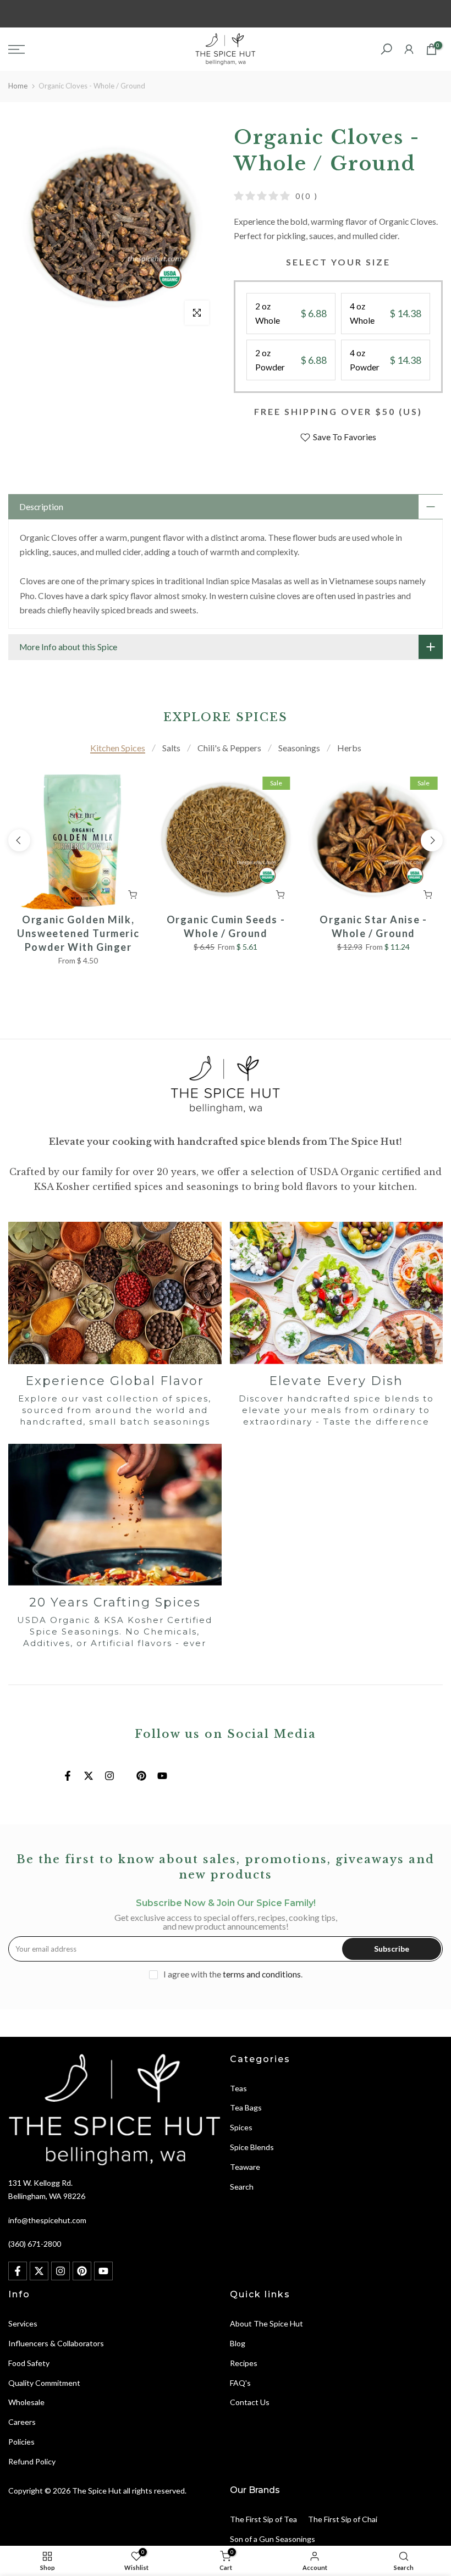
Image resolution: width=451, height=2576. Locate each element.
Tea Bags (246, 2107)
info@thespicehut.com (47, 2220)
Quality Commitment (44, 2383)
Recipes (244, 2363)
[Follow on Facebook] (68, 1776)
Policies (21, 2442)
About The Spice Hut (266, 2323)
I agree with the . (233, 1974)
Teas (238, 2088)
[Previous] (19, 840)
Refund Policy (32, 2461)
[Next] (432, 840)
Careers (22, 2422)
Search (242, 2187)
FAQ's (240, 2383)
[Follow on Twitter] (89, 1776)
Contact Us (250, 2402)
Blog (238, 2343)
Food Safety (29, 2363)
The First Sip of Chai (343, 2519)
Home (18, 86)
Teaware (245, 2167)
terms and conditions (262, 1974)
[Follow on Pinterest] (141, 1776)
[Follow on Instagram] (109, 1776)
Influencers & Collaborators (56, 2343)
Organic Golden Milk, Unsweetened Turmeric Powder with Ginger (78, 933)
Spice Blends (252, 2147)
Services (23, 2323)
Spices (241, 2127)
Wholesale (26, 2402)
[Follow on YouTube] (162, 1776)
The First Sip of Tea (263, 2519)
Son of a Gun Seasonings (273, 2539)
